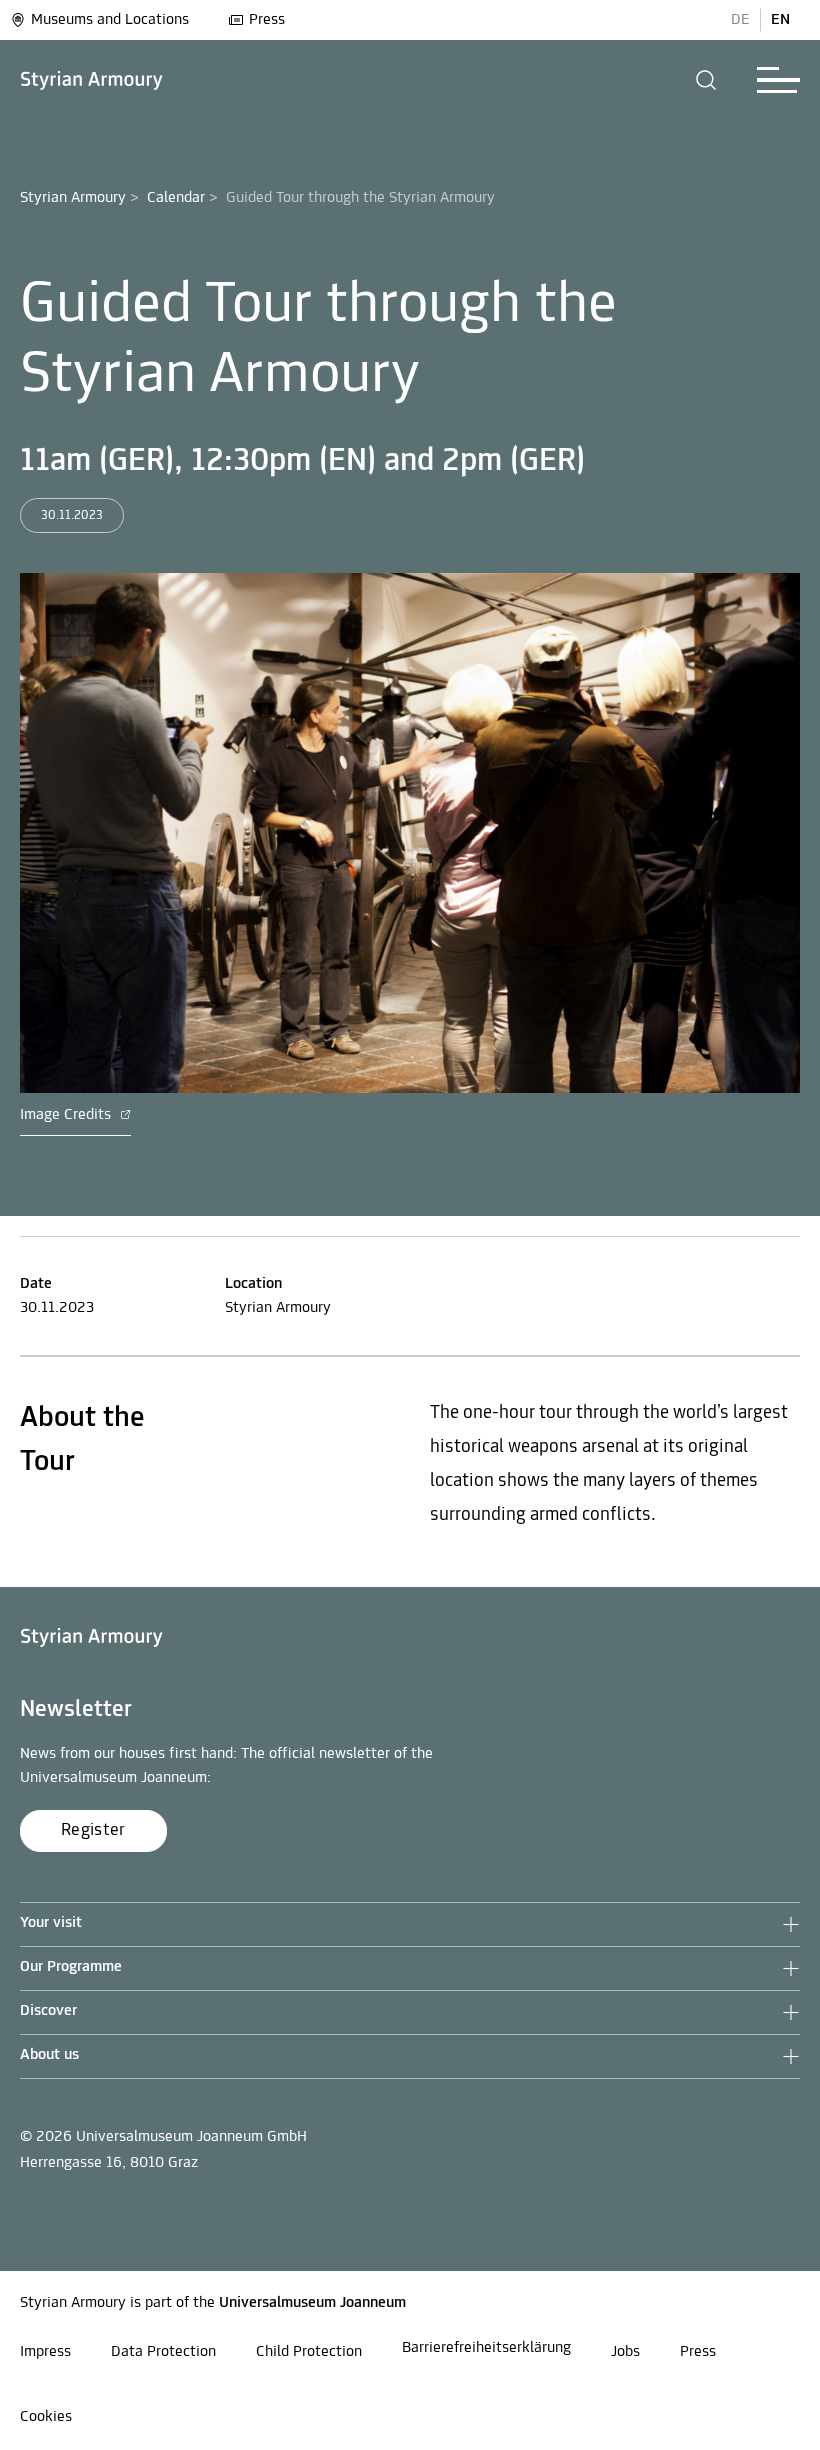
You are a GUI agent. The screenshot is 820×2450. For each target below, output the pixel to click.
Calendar (176, 198)
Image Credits (67, 1115)
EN (780, 20)
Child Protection (309, 2352)
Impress (45, 2352)
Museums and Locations (110, 20)
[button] (706, 80)
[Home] (92, 80)
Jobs (625, 2352)
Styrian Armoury (73, 198)
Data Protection (163, 2352)
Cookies (46, 2417)
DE (740, 20)
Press (267, 20)
